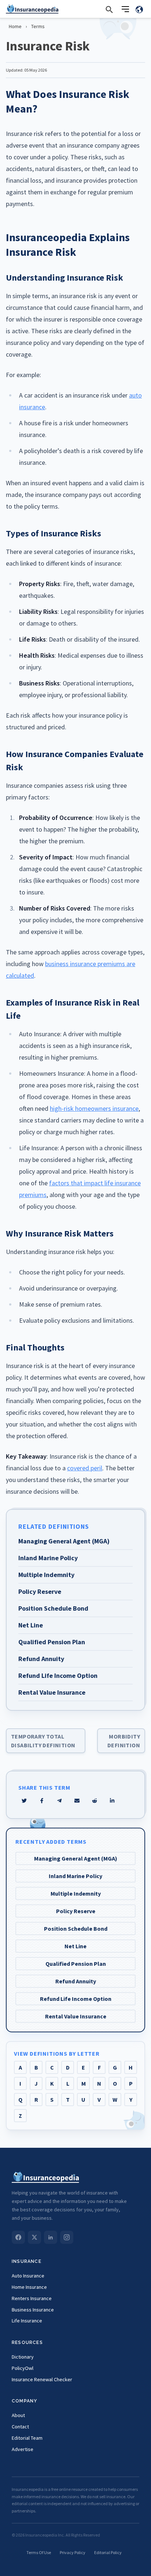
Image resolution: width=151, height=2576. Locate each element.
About (18, 2415)
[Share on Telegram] (59, 1801)
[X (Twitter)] (34, 2237)
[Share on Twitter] (24, 1801)
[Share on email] (95, 1801)
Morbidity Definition (124, 1741)
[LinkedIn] (51, 2237)
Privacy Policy (73, 2552)
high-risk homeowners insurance (94, 1108)
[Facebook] (18, 2237)
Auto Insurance (28, 2276)
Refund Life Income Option (76, 1999)
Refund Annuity (76, 1981)
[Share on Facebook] (42, 1801)
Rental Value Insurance (76, 2016)
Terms (38, 26)
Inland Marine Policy (75, 1876)
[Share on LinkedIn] (112, 1801)
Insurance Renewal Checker (42, 2379)
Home (15, 26)
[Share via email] (77, 1801)
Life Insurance (27, 2321)
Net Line (75, 1946)
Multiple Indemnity (76, 1893)
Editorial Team (27, 2438)
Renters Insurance (32, 2298)
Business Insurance (33, 2310)
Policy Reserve (76, 1911)
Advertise (23, 2449)
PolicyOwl (23, 2368)
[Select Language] (139, 9)
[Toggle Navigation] (125, 9)
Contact (20, 2427)
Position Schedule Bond (76, 1929)
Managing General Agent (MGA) (76, 1858)
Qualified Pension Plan (76, 1964)
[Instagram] (67, 2237)
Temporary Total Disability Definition (43, 1741)
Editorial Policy (108, 2552)
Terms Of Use (39, 2552)
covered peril (85, 1468)
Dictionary (23, 2357)
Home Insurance (29, 2287)
